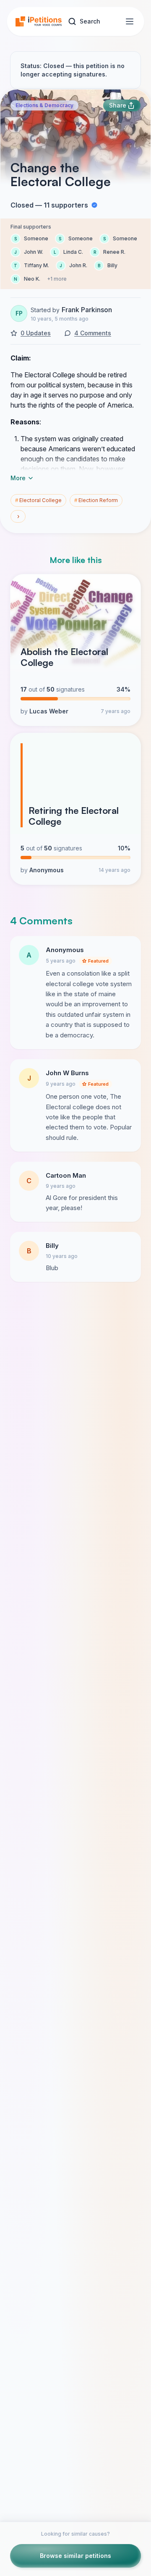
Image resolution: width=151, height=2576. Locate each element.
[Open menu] (130, 21)
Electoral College (38, 500)
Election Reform (96, 500)
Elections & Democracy (44, 105)
